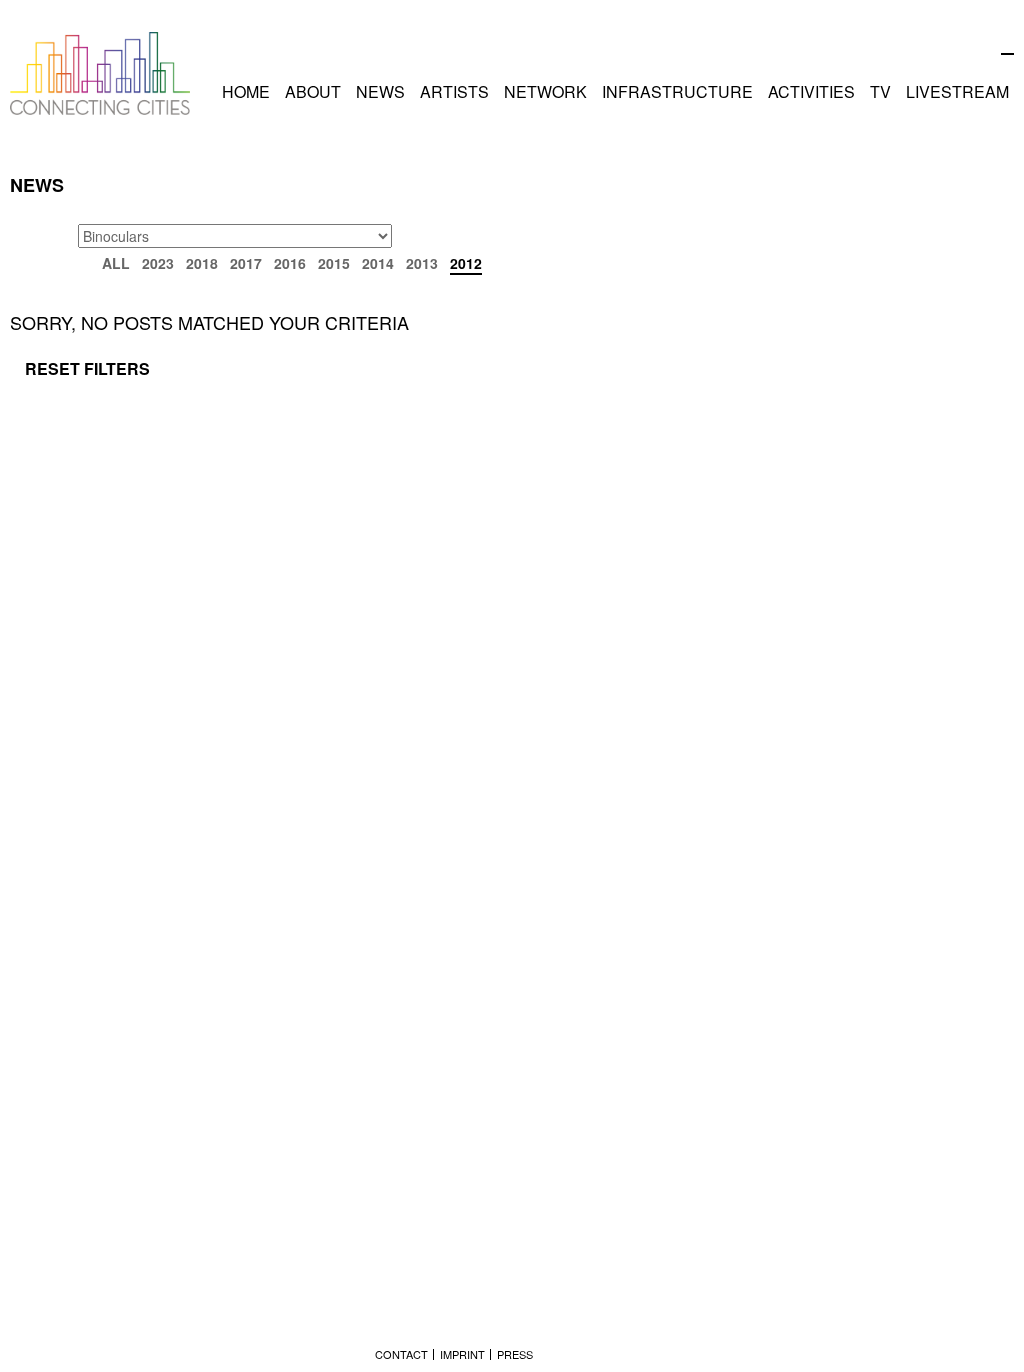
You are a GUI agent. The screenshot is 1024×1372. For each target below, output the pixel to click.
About (313, 91)
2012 (466, 263)
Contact (401, 1354)
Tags (34, 234)
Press (515, 1354)
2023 (158, 263)
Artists (454, 91)
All (116, 263)
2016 (290, 263)
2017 (246, 263)
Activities (811, 91)
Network (545, 91)
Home (246, 91)
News (380, 91)
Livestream (957, 91)
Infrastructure (677, 91)
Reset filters (87, 368)
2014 (378, 263)
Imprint (462, 1354)
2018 (202, 263)
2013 (422, 263)
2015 (334, 263)
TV (880, 91)
